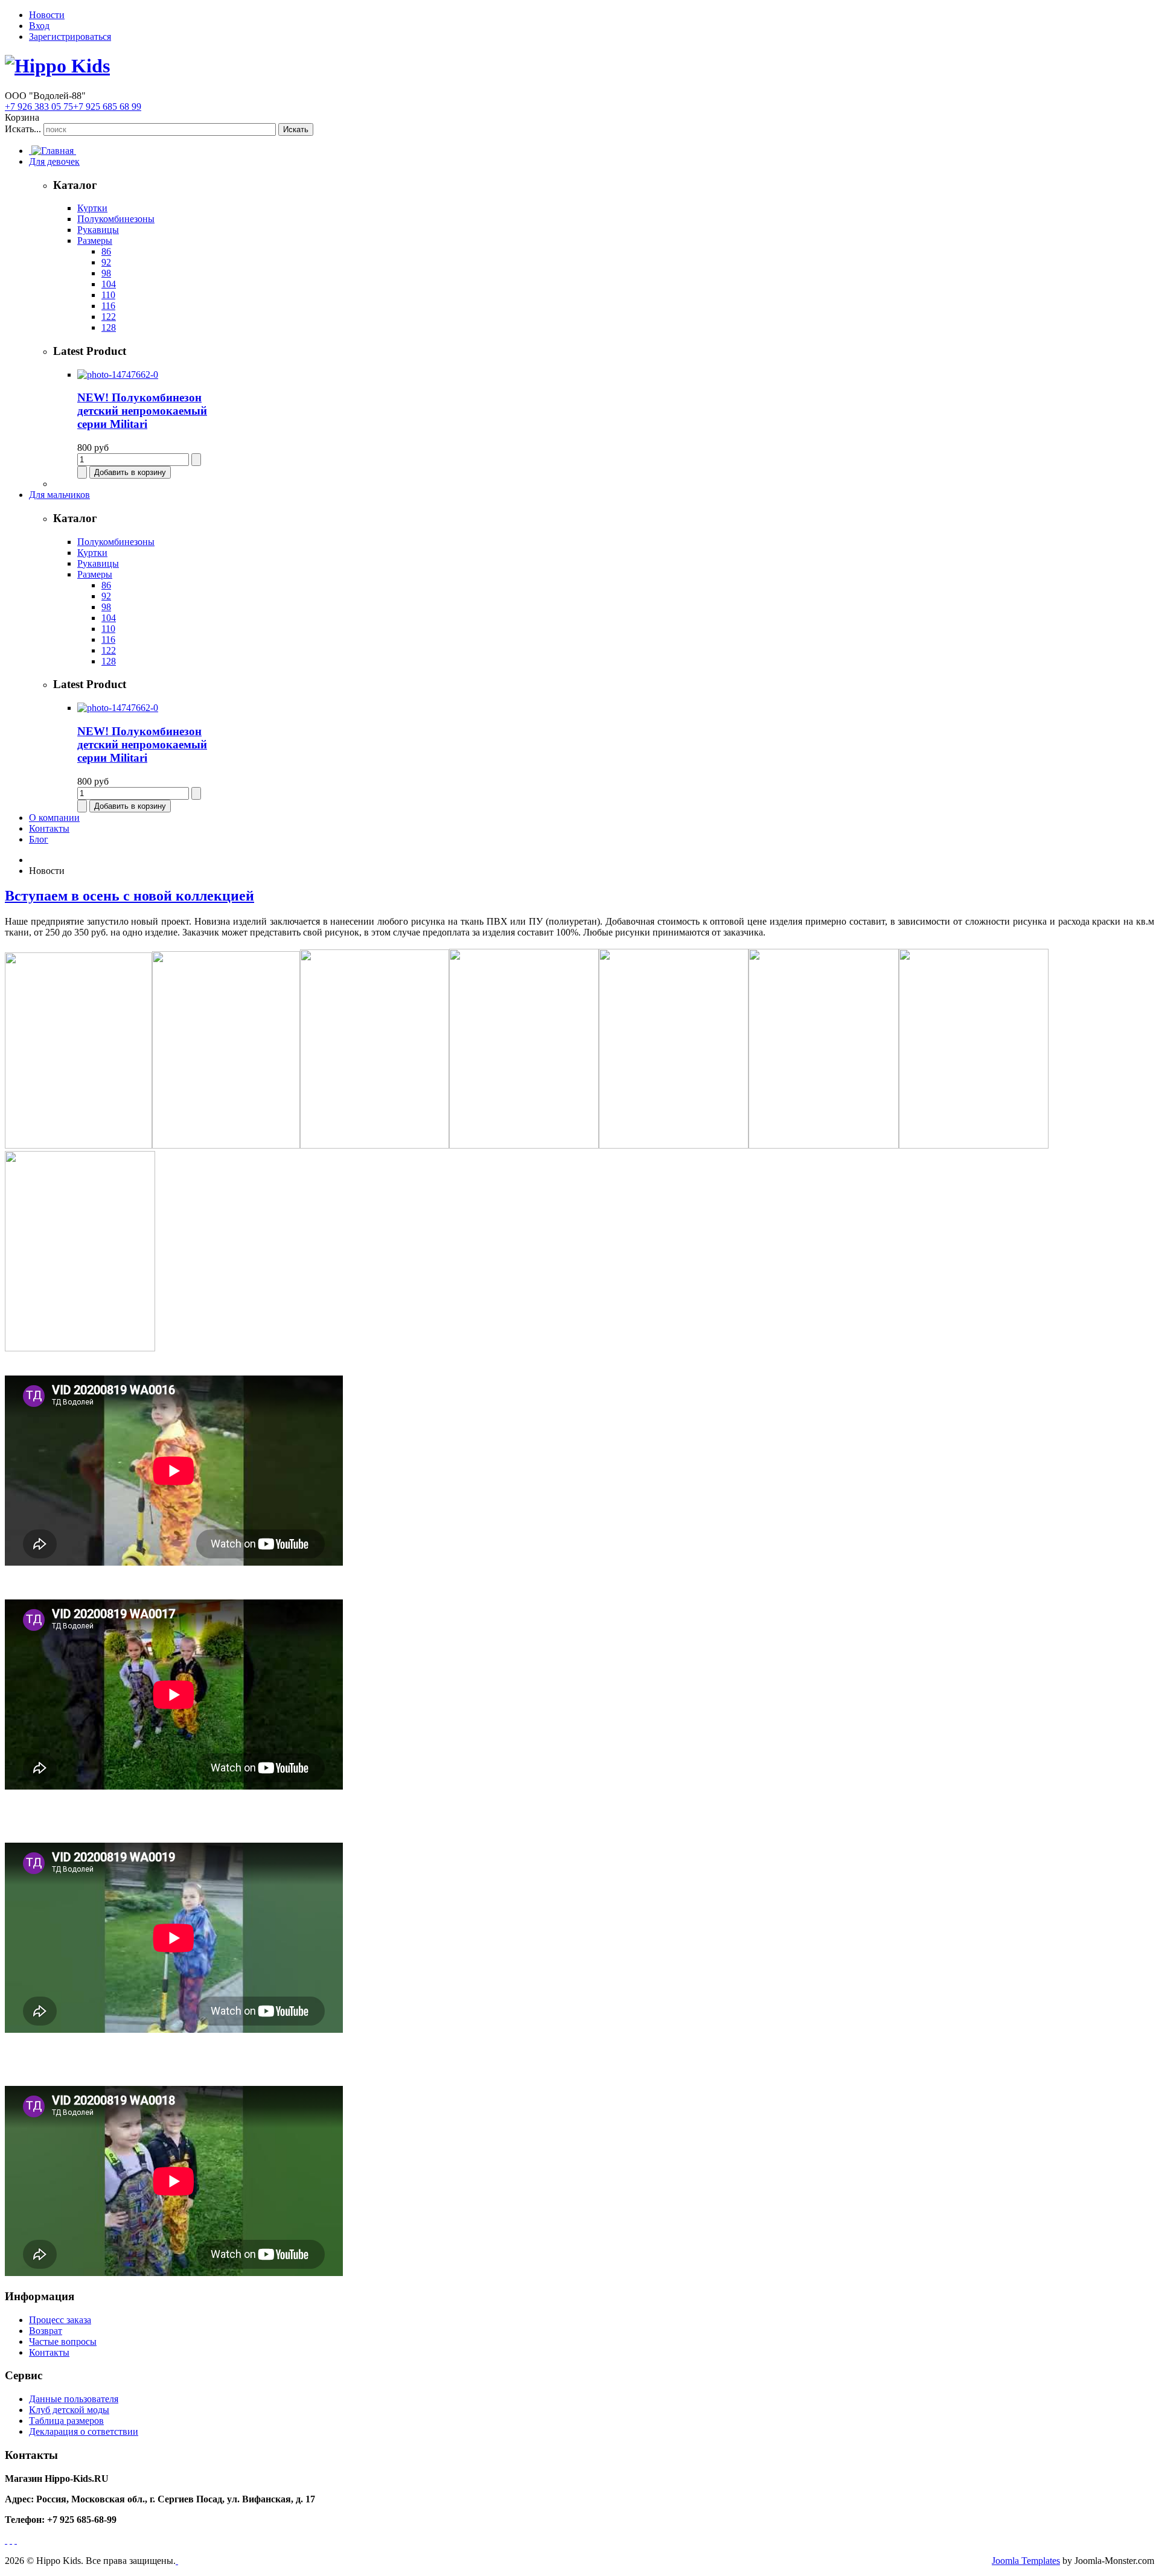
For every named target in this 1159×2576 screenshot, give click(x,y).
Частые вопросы (63, 2342)
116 (108, 306)
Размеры (95, 241)
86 (106, 251)
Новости (47, 15)
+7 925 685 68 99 (107, 107)
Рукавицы (98, 230)
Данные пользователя (74, 2399)
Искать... (23, 129)
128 (109, 327)
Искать (296, 129)
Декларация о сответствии (84, 2431)
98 (106, 273)
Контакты (49, 2352)
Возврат (46, 2331)
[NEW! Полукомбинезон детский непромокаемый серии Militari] (118, 375)
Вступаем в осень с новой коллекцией (129, 896)
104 (109, 284)
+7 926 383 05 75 (39, 107)
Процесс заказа (60, 2320)
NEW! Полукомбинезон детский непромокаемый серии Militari (142, 411)
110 (108, 295)
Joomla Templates (1026, 2561)
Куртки (92, 208)
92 (106, 262)
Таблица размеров (66, 2421)
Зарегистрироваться (70, 37)
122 (109, 317)
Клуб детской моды (69, 2410)
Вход (39, 26)
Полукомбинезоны (116, 219)
